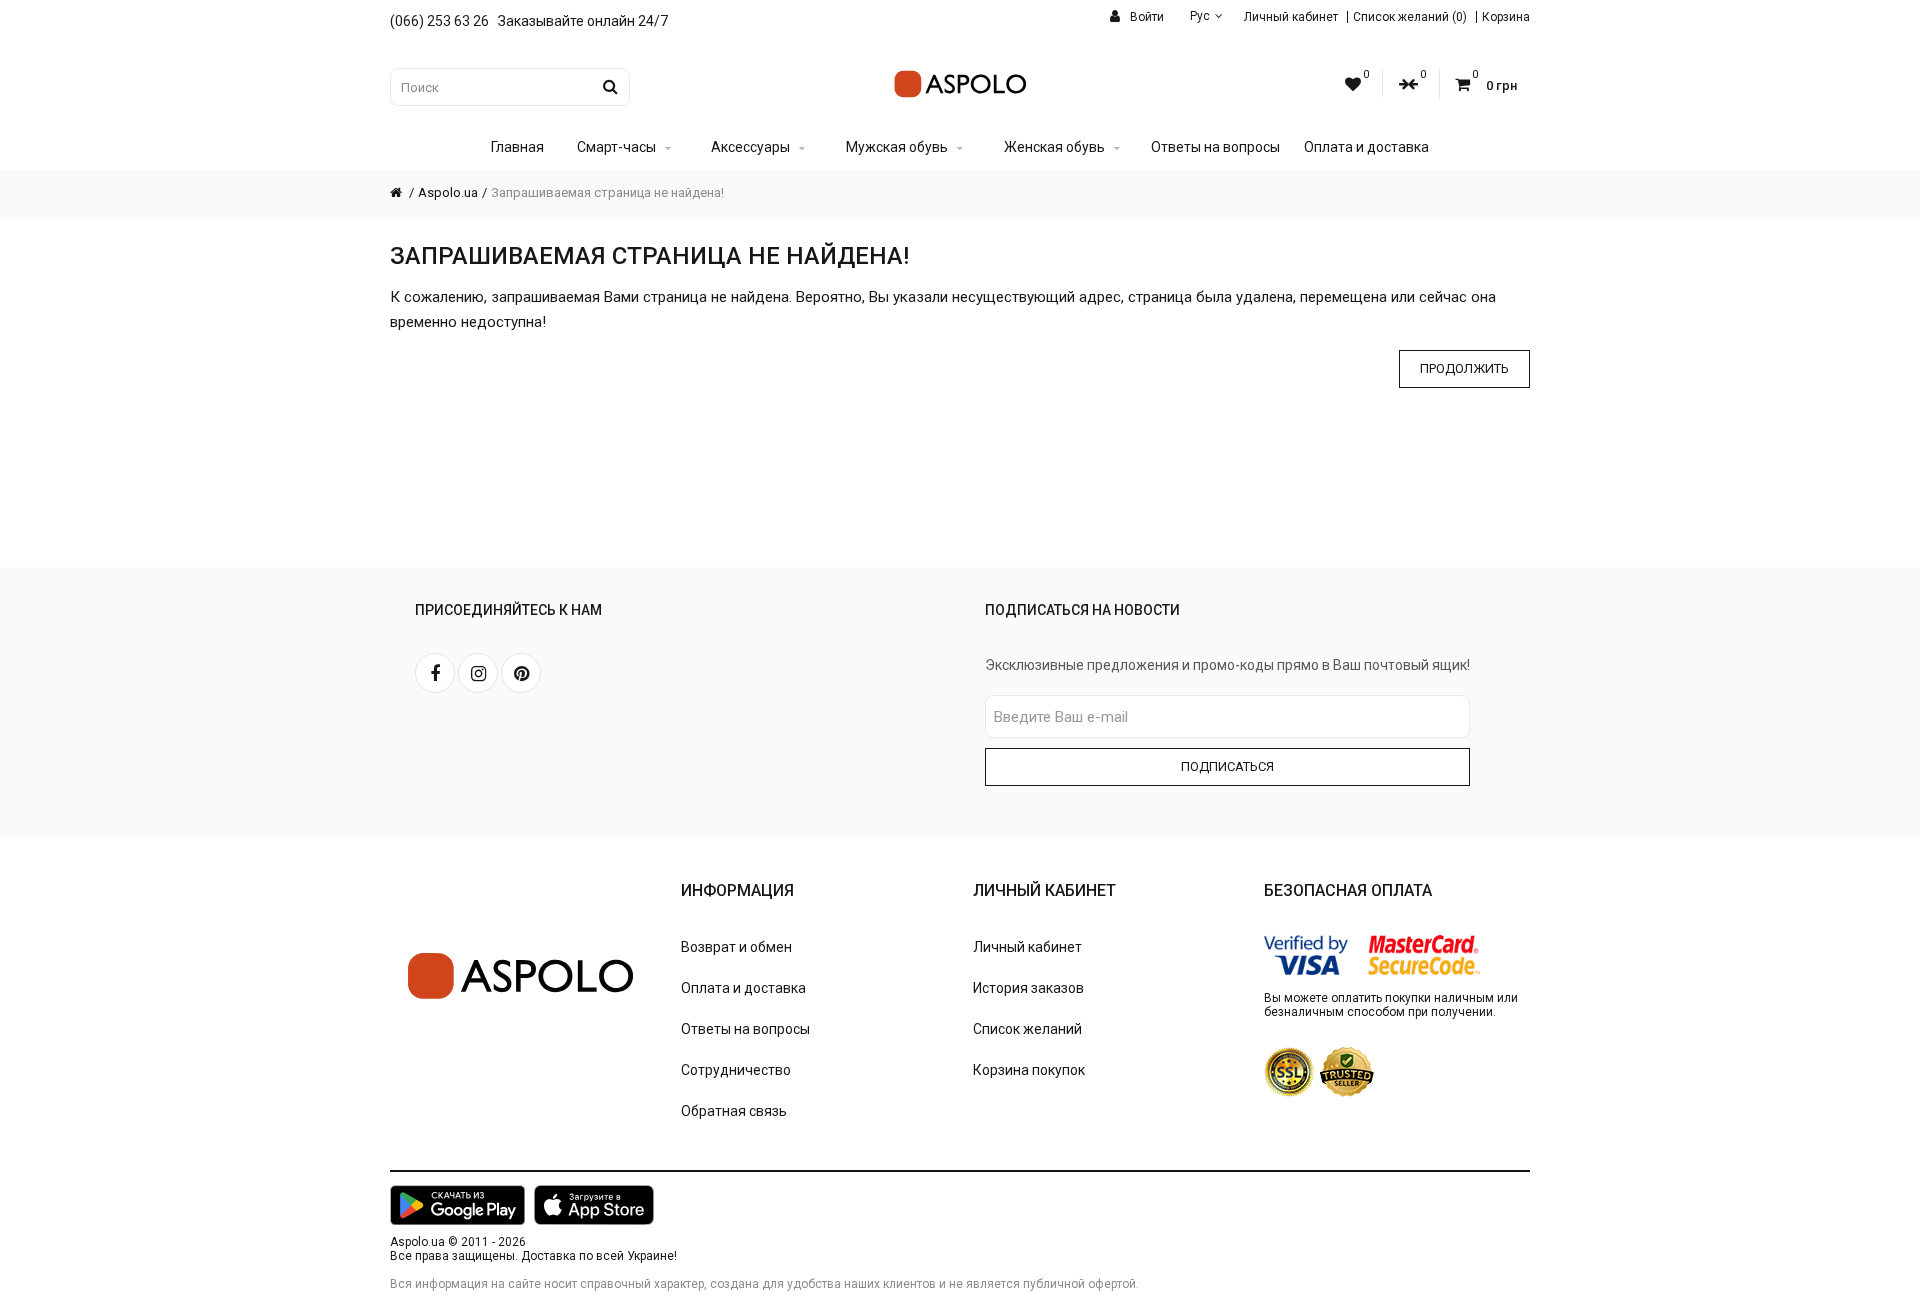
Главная (517, 147)
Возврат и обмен (736, 947)
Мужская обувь (897, 147)
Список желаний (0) (1410, 17)
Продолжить (1464, 368)
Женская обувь (1054, 147)
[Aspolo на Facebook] (435, 673)
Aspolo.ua (448, 192)
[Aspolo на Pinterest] (521, 673)
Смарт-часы (616, 147)
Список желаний (1027, 1029)
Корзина (1506, 17)
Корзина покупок (1029, 1070)
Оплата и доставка (1366, 147)
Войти (1145, 17)
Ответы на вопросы (1215, 147)
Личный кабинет (1291, 17)
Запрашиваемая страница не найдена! (607, 192)
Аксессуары (750, 147)
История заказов (1028, 988)
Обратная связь (734, 1111)
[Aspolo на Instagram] (478, 673)
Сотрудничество (736, 1070)
